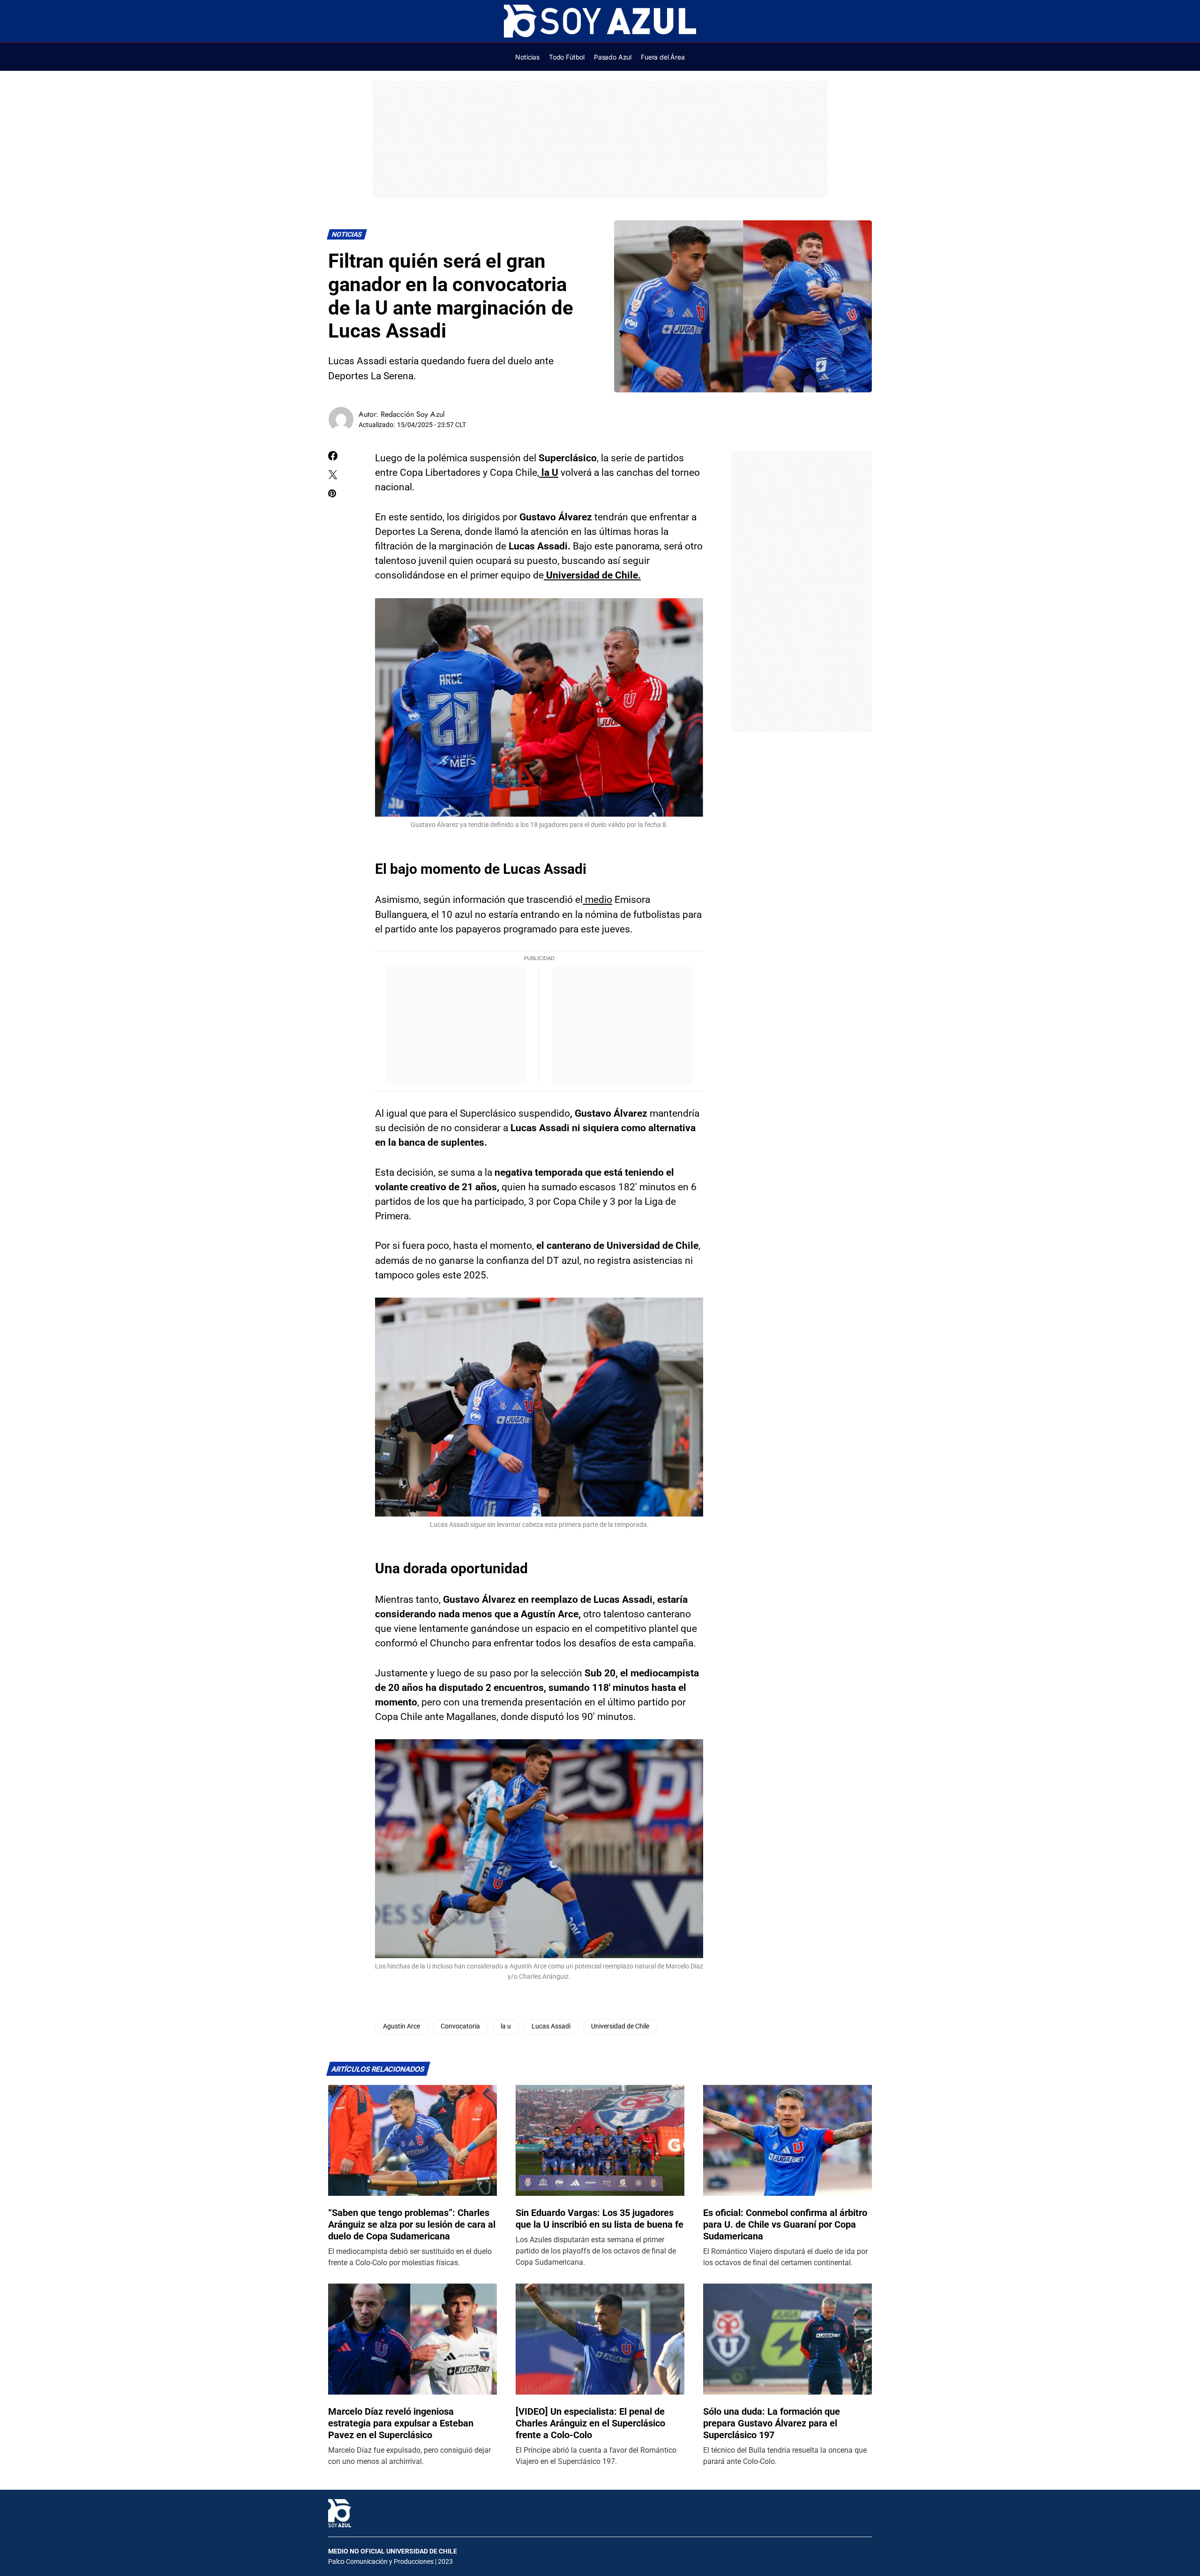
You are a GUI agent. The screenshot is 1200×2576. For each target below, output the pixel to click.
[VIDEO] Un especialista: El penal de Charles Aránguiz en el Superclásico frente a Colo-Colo (590, 2423)
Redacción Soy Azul (413, 414)
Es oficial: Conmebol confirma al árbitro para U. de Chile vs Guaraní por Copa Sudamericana (785, 2224)
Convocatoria (460, 2026)
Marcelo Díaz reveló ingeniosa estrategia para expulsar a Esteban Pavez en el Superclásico (401, 2423)
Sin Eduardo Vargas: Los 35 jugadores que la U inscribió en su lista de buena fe (600, 2219)
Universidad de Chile (620, 2026)
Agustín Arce (401, 2026)
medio (597, 900)
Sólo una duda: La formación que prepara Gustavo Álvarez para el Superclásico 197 (772, 2423)
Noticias (347, 235)
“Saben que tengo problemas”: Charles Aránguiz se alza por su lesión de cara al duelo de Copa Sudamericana (412, 2224)
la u (506, 2026)
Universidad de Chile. (592, 575)
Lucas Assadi (551, 2026)
